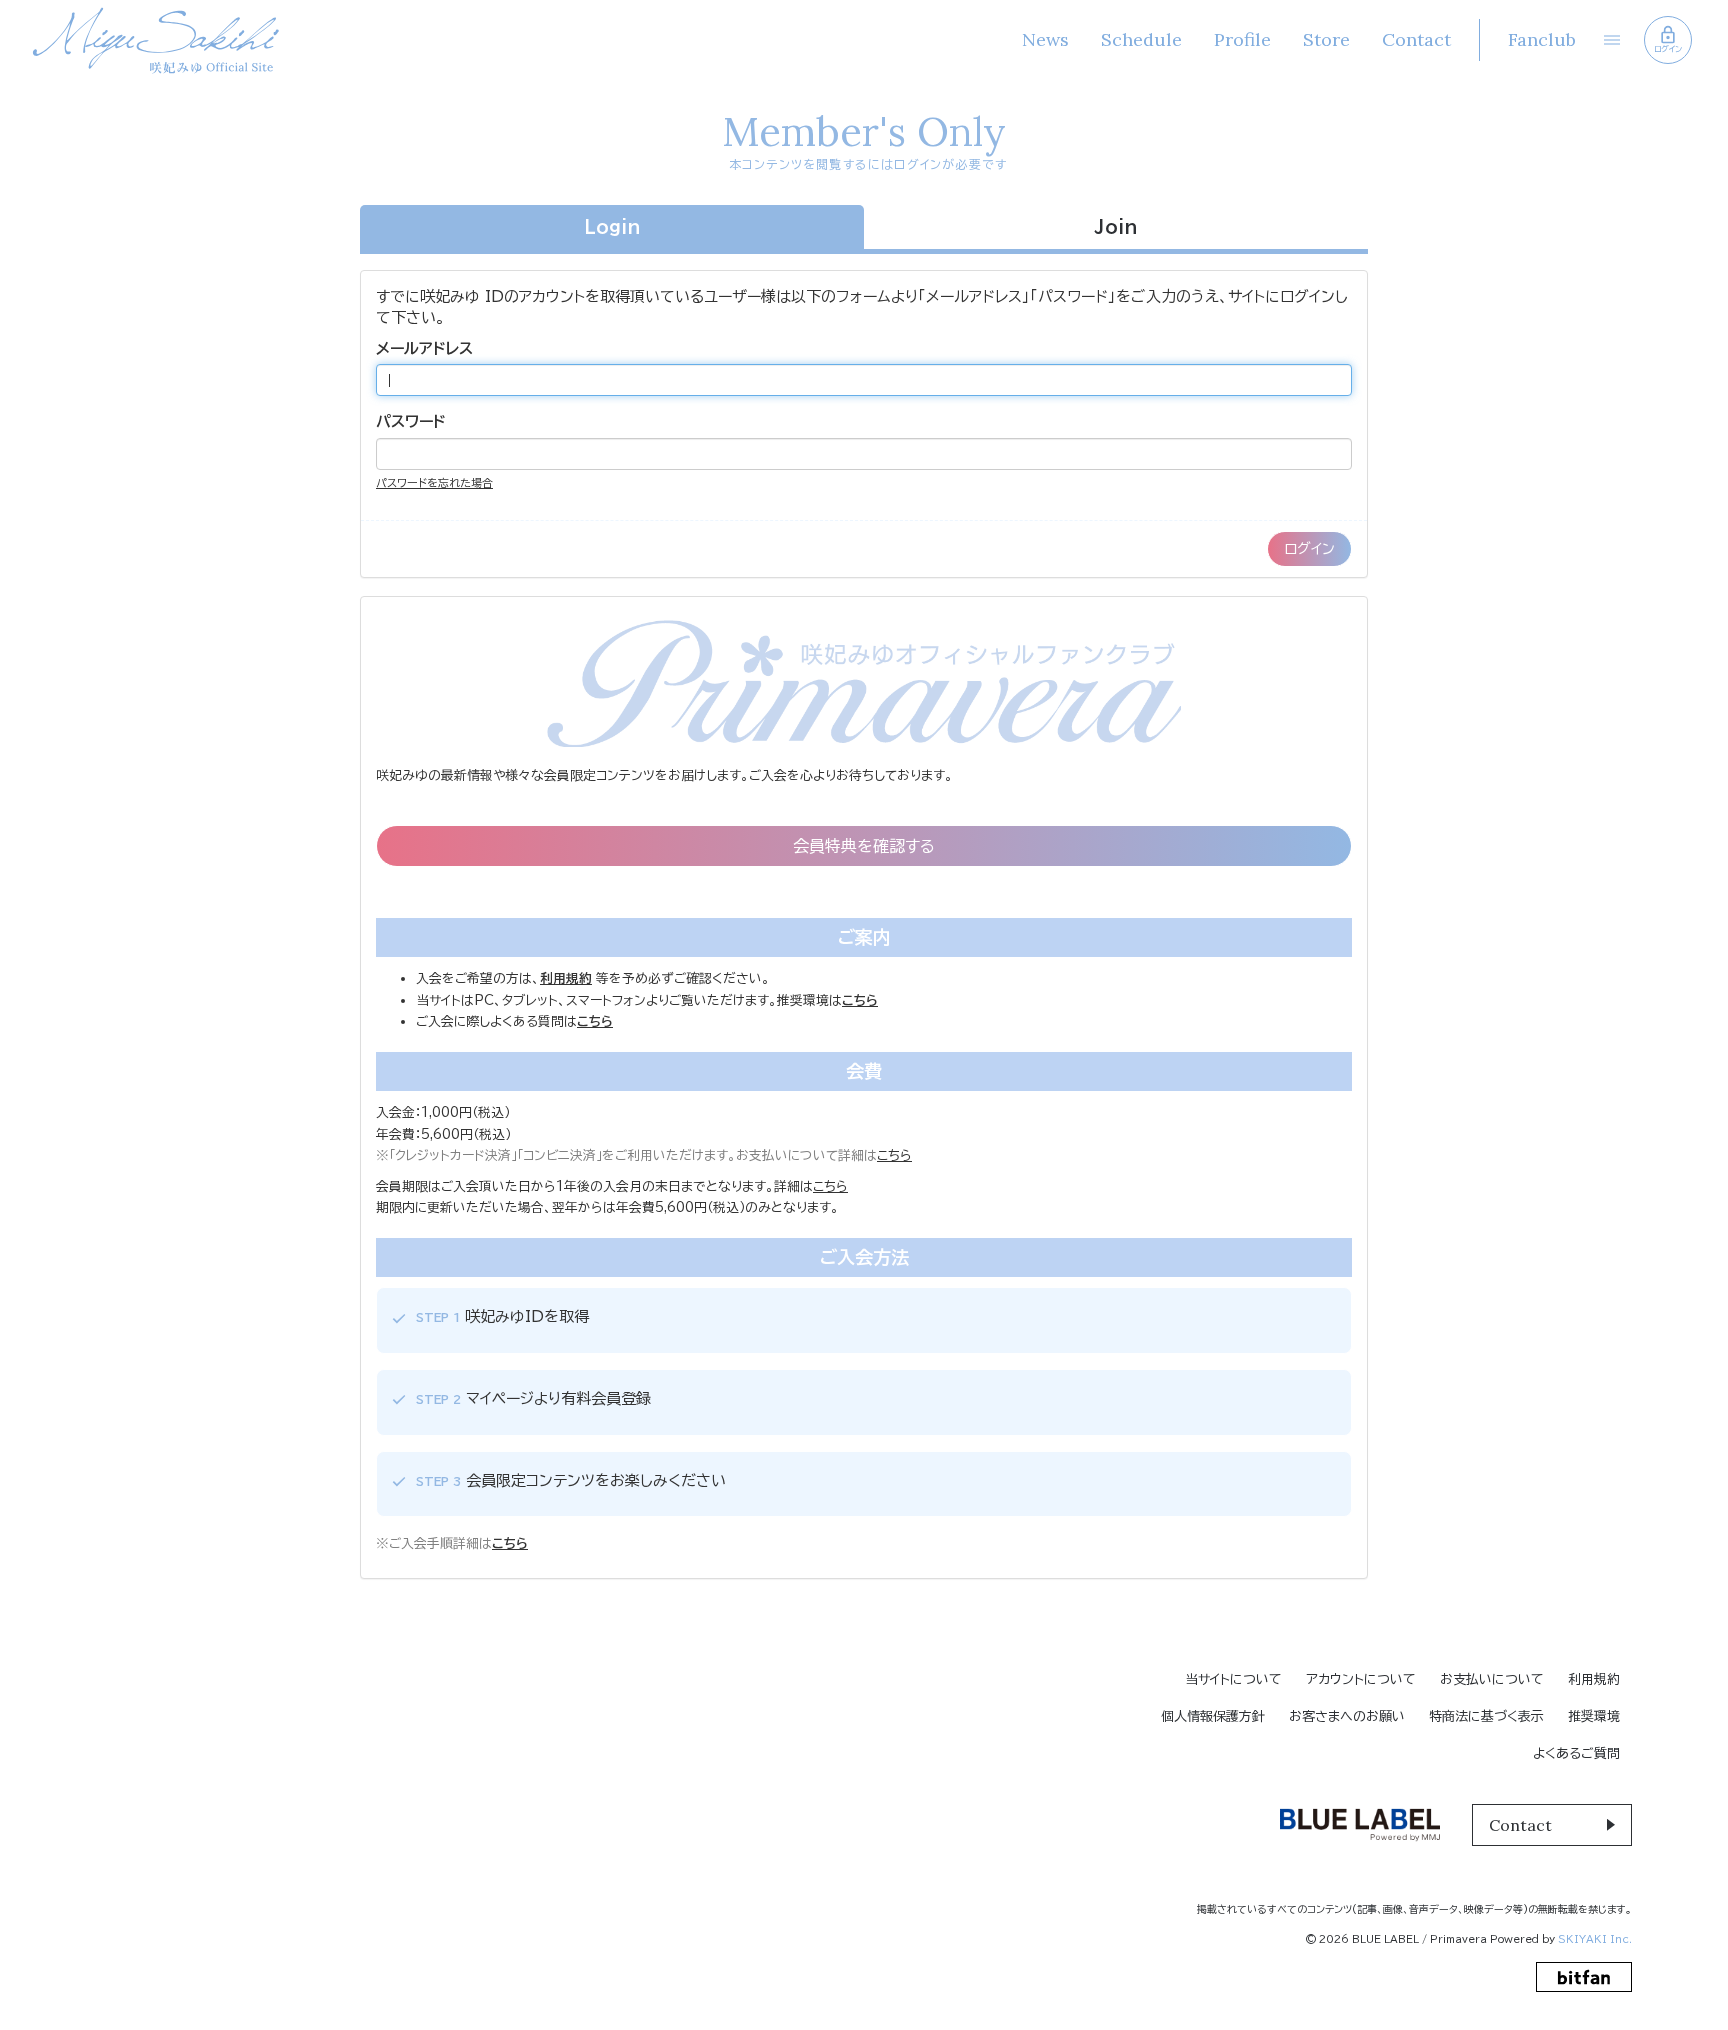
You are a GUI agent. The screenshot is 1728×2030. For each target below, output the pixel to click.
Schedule (1141, 39)
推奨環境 (1594, 1716)
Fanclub (1542, 39)
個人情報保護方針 (1213, 1716)
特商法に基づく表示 (1486, 1716)
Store (1326, 39)
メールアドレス (424, 348)
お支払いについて (1492, 1679)
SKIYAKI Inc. (1595, 1939)
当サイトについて (1233, 1679)
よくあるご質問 (1576, 1753)
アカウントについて (1361, 1679)
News (1045, 39)
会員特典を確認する (864, 846)
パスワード (411, 421)
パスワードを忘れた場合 (434, 482)
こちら (894, 1155)
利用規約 (1594, 1679)
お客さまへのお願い (1347, 1716)
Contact (1416, 39)
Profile (1242, 39)
